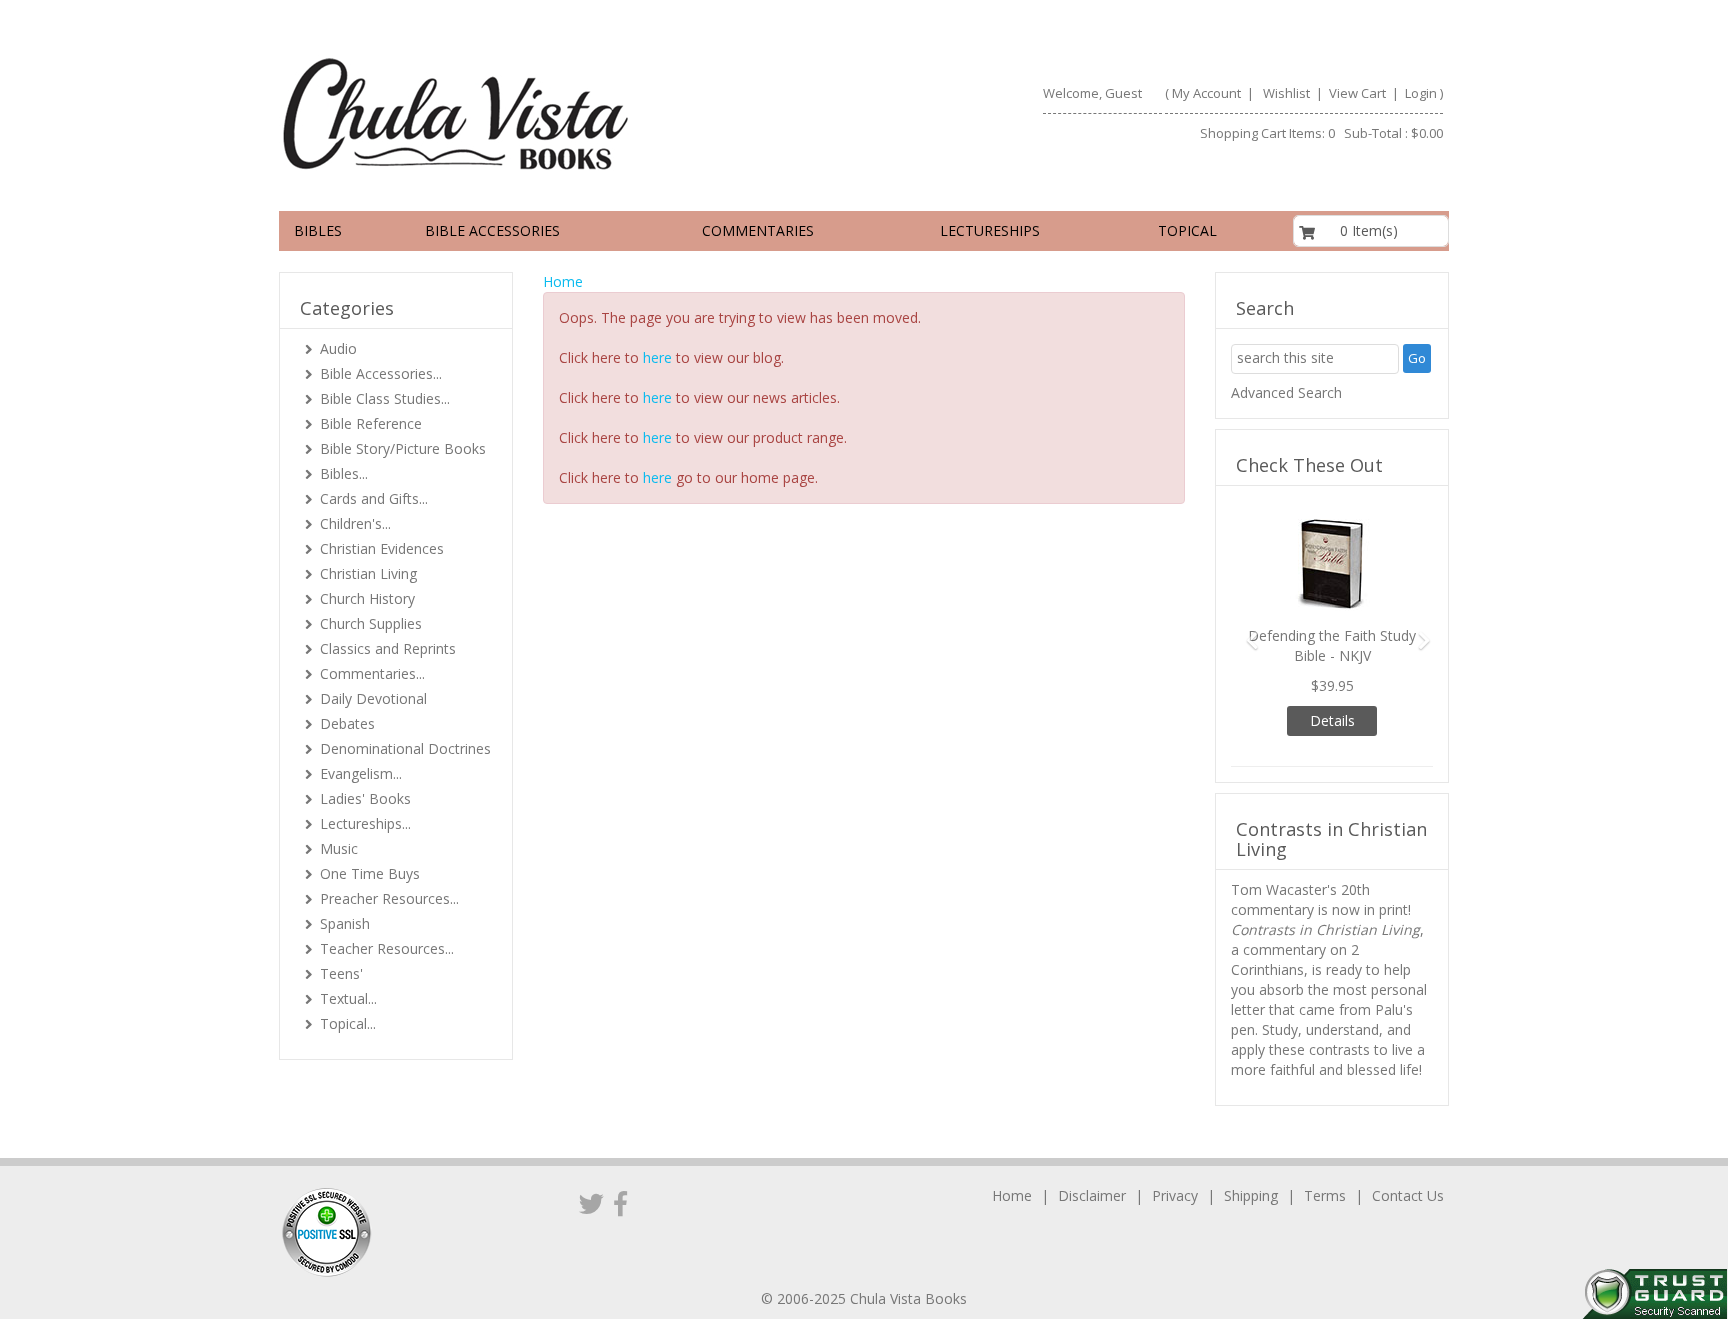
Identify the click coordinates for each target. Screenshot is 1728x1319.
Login (1421, 93)
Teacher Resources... (387, 948)
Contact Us (1408, 1195)
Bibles (318, 230)
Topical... (348, 1023)
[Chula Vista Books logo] (563, 113)
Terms (1325, 1195)
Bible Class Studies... (385, 398)
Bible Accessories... (381, 373)
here (657, 357)
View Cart (1356, 93)
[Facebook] (620, 1203)
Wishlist (1286, 93)
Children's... (355, 523)
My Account (1206, 93)
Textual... (348, 998)
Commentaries (758, 230)
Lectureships (990, 230)
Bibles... (344, 473)
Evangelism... (361, 773)
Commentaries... (372, 673)
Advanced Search (1286, 392)
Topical (1187, 230)
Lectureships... (365, 823)
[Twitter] (591, 1203)
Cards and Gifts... (374, 498)
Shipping (1251, 1195)
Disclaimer (1092, 1195)
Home (563, 281)
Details (1332, 720)
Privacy (1175, 1195)
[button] (1246, 631)
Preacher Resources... (389, 898)
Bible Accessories (492, 230)
